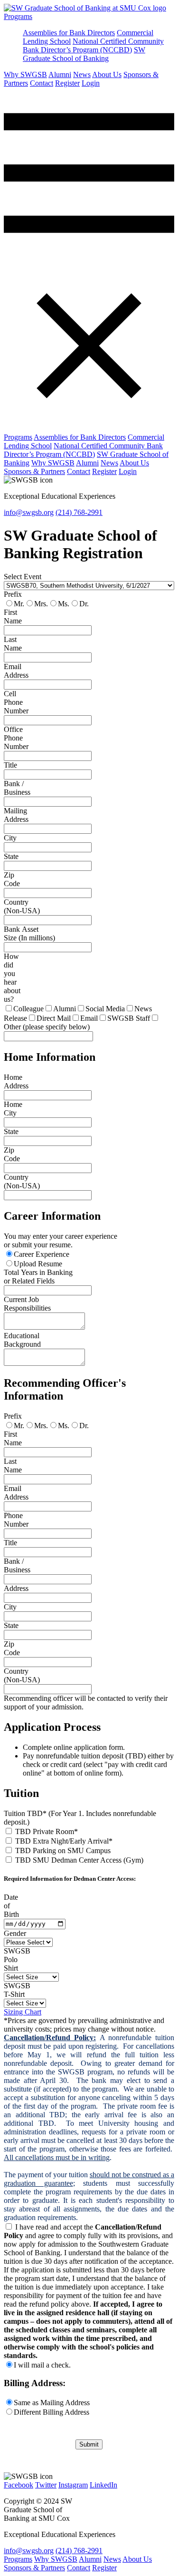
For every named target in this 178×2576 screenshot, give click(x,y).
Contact (42, 83)
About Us (107, 74)
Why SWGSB (25, 74)
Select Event (23, 577)
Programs (18, 16)
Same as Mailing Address (52, 2403)
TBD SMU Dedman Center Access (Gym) (79, 1860)
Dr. (84, 604)
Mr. (19, 604)
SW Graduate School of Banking (84, 54)
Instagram (73, 2485)
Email (89, 1018)
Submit (89, 2444)
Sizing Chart (23, 2012)
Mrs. (41, 604)
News (82, 74)
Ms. (64, 604)
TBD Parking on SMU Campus (63, 1851)
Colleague (28, 1009)
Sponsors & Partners (34, 471)
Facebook (19, 2485)
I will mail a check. (42, 2365)
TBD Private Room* (47, 1831)
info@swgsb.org (29, 512)
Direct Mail (54, 1018)
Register (67, 83)
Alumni (60, 74)
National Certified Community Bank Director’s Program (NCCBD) (93, 45)
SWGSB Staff (129, 1018)
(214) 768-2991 (79, 512)
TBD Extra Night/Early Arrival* (64, 1841)
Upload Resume (38, 1264)
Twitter (46, 2485)
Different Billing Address (52, 2412)
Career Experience (42, 1254)
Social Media (105, 1009)
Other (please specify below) (47, 1027)
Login (91, 83)
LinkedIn (103, 2485)
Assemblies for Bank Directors (69, 33)
